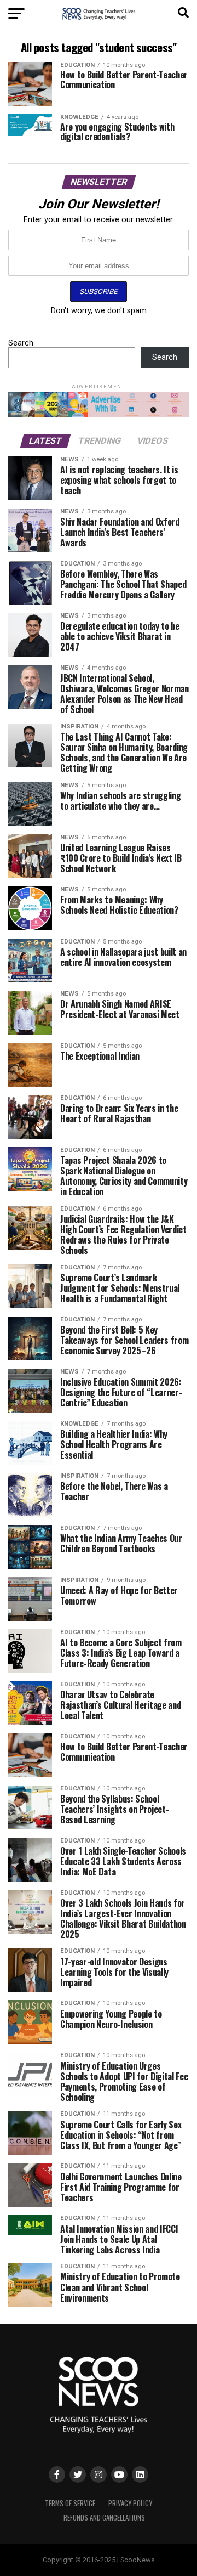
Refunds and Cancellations (104, 2518)
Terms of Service (70, 2503)
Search (21, 343)
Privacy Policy (130, 2503)
